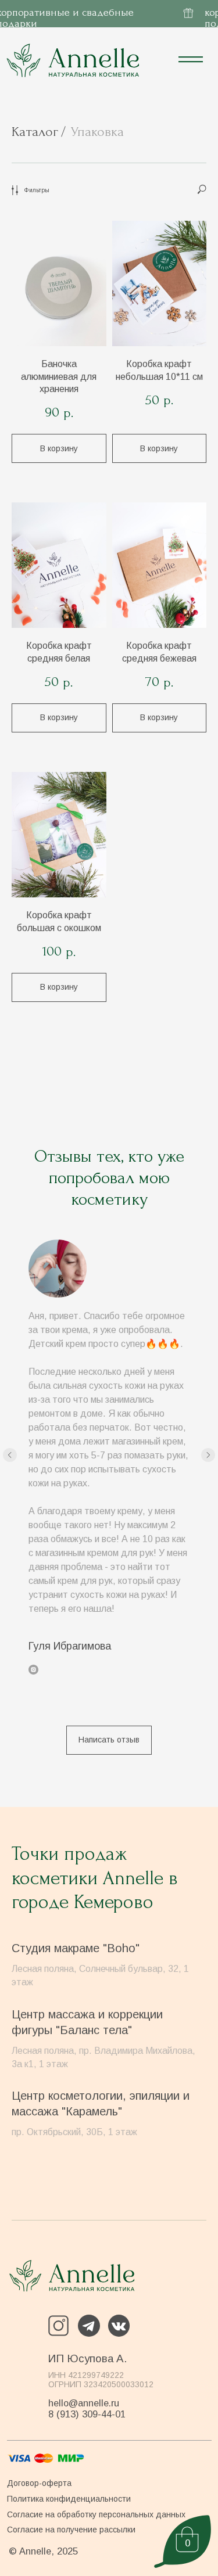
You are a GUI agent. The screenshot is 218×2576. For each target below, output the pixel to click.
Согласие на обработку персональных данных (96, 2514)
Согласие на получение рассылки (71, 2530)
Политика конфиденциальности (69, 2499)
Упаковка (97, 132)
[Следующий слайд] (208, 1455)
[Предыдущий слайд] (10, 1455)
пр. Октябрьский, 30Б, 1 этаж (74, 2132)
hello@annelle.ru (84, 2403)
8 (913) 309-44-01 (87, 2414)
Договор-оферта (39, 2483)
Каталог (35, 132)
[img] (72, 2276)
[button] (109, 1740)
